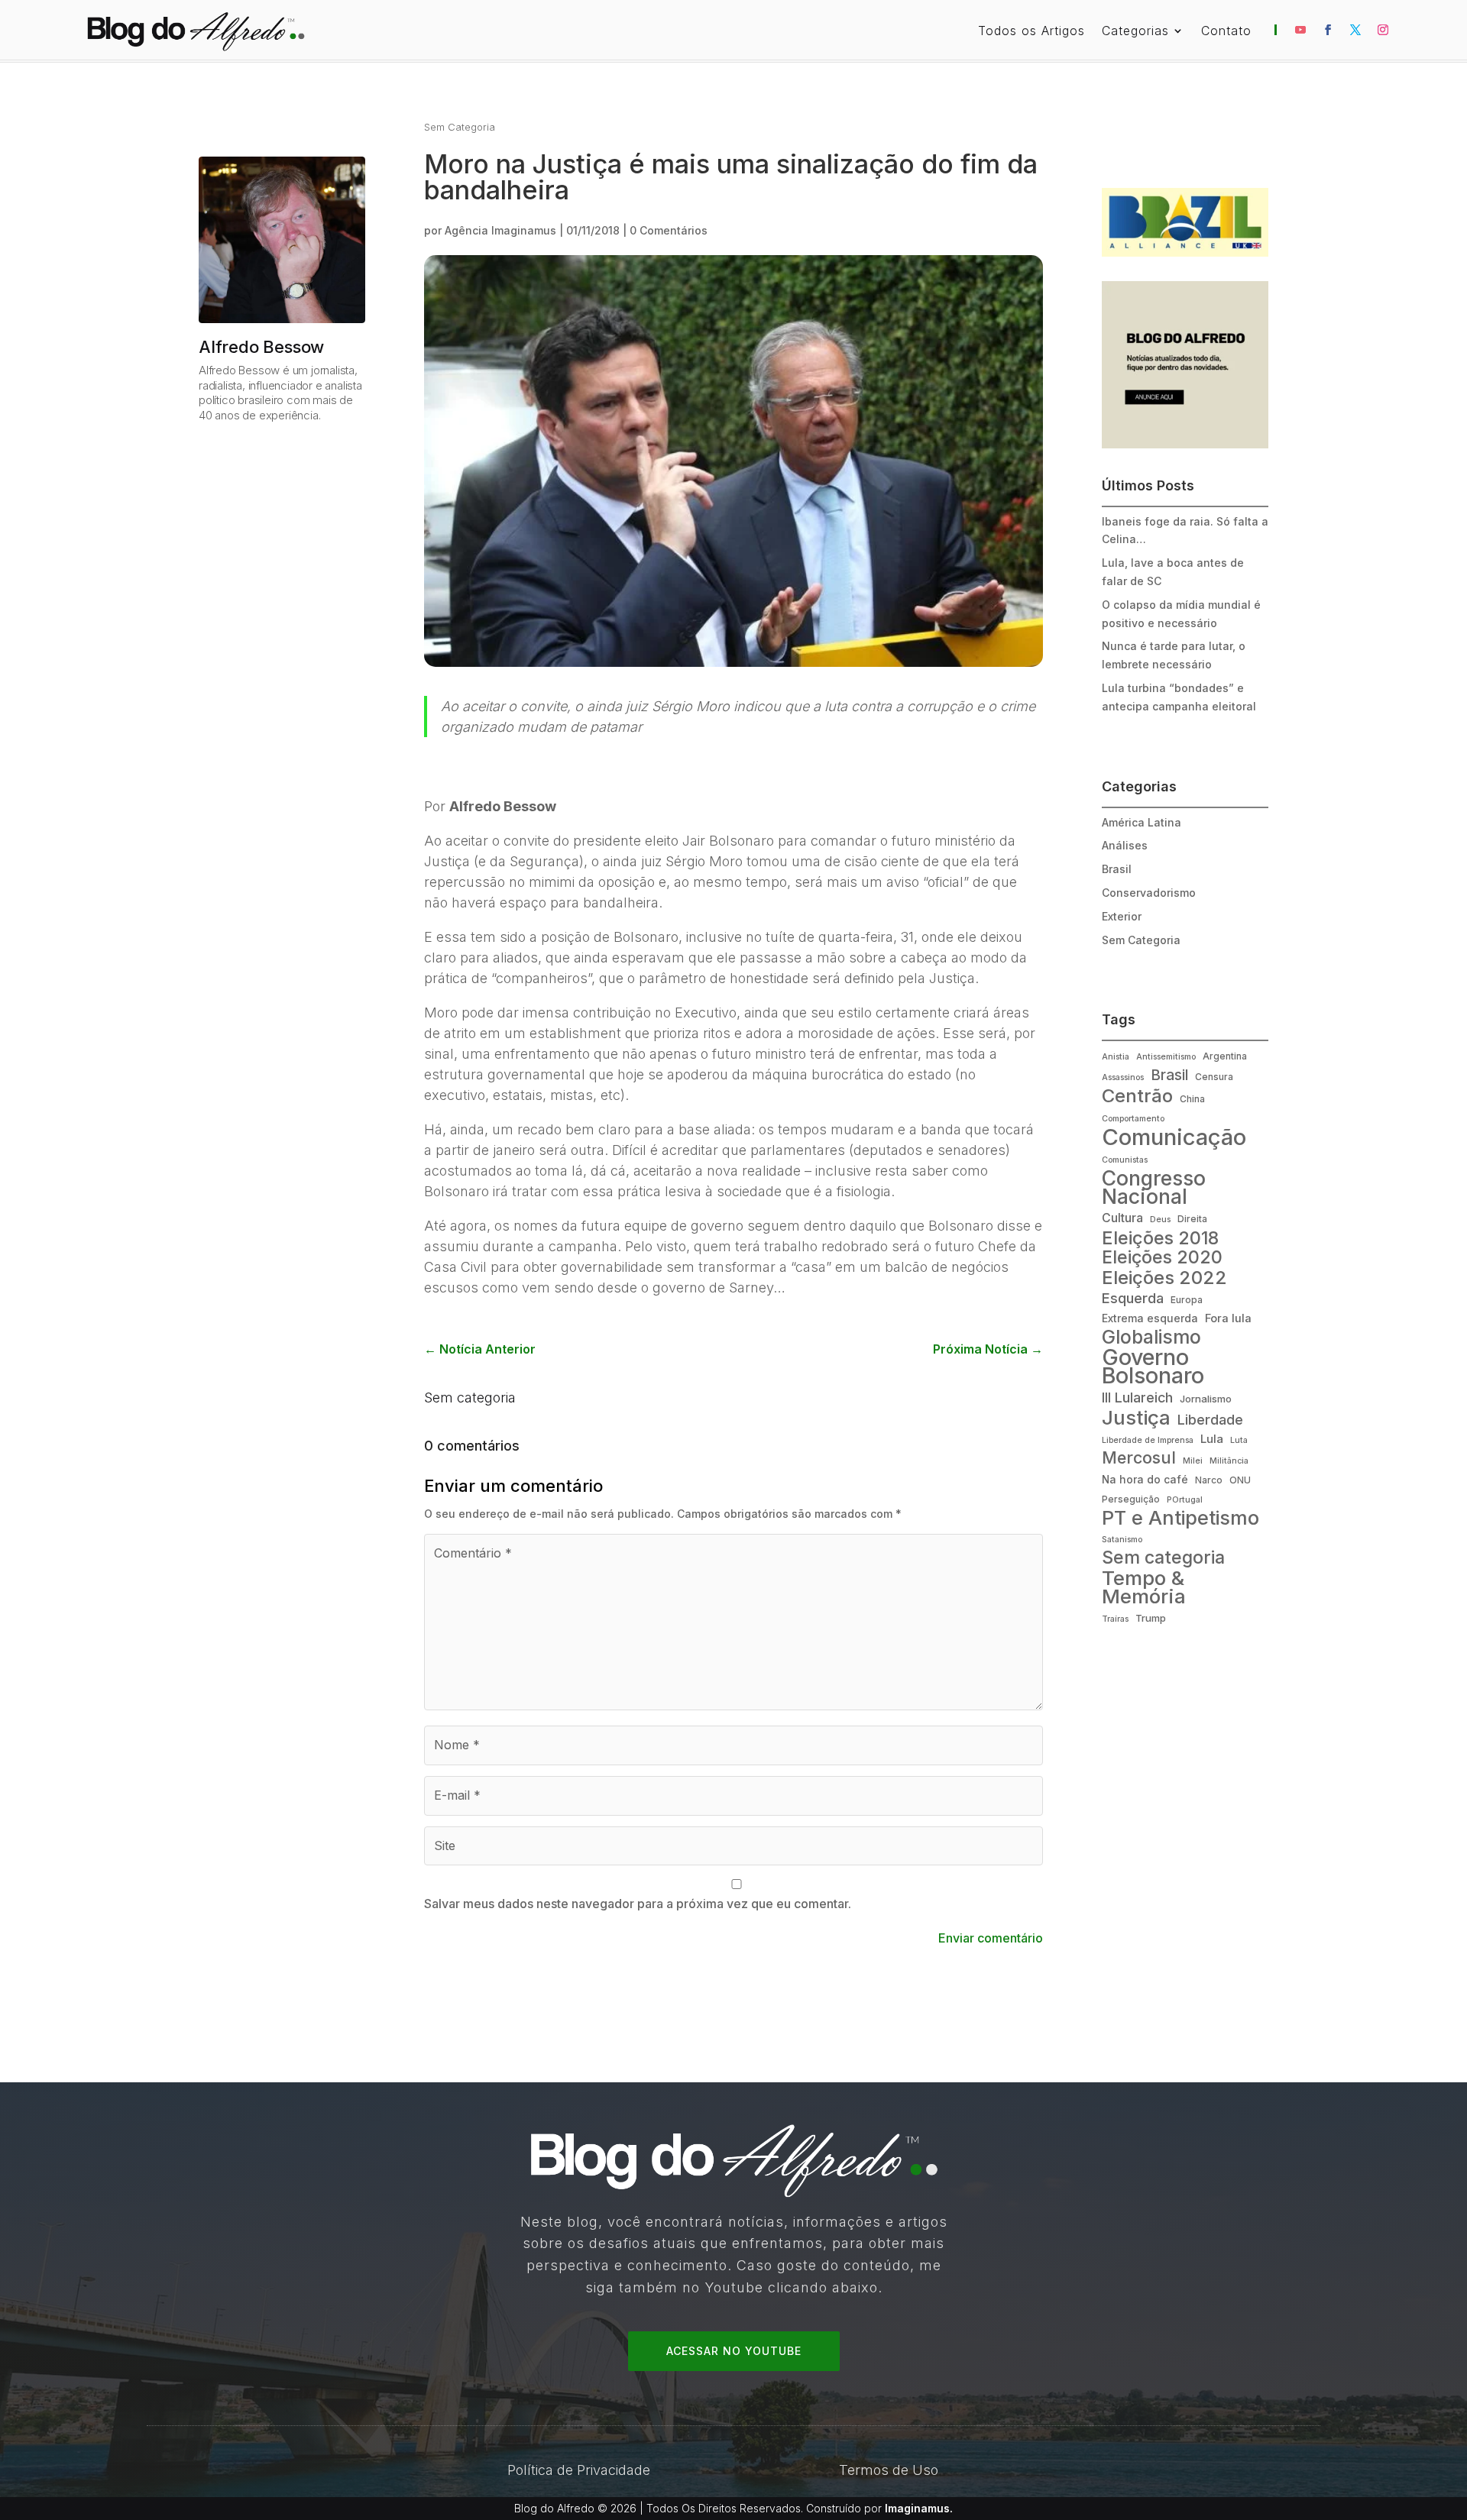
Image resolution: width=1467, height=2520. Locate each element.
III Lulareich (1137, 1397)
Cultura (1122, 1218)
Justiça (1136, 1418)
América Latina (1142, 822)
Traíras (1115, 1619)
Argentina (1225, 1056)
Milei (1193, 1461)
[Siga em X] (1355, 30)
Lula (1212, 1439)
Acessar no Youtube (734, 2351)
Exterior (1122, 916)
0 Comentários (669, 230)
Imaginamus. (919, 2508)
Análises (1125, 845)
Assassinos (1123, 1077)
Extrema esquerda (1150, 1318)
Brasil (1117, 869)
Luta (1239, 1440)
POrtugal (1185, 1500)
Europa (1187, 1300)
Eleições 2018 (1160, 1238)
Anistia (1116, 1057)
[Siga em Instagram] (1383, 30)
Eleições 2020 (1162, 1258)
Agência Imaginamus (500, 230)
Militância (1229, 1461)
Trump (1151, 1618)
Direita (1192, 1219)
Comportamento (1133, 1119)
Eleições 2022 (1164, 1278)
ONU (1240, 1480)
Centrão (1137, 1096)
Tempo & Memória (1144, 1587)
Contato (1226, 32)
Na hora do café (1145, 1480)
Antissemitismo (1166, 1057)
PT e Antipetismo (1180, 1519)
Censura (1214, 1077)
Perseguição (1131, 1499)
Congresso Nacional (1154, 1188)
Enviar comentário (991, 1938)
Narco (1209, 1480)
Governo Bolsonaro (1153, 1367)
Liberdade (1210, 1419)
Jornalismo (1206, 1399)
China (1192, 1099)
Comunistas (1125, 1160)
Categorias (1135, 32)
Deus (1160, 1220)
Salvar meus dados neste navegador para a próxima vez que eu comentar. (638, 1904)
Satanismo (1122, 1540)
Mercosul (1139, 1458)
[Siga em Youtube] (1300, 30)
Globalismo (1151, 1338)
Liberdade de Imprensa (1148, 1440)
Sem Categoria (460, 127)
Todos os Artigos (1031, 32)
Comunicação (1174, 1137)
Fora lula (1228, 1318)
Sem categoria (470, 1397)
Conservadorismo (1149, 893)
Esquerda (1133, 1298)
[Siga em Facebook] (1328, 30)
